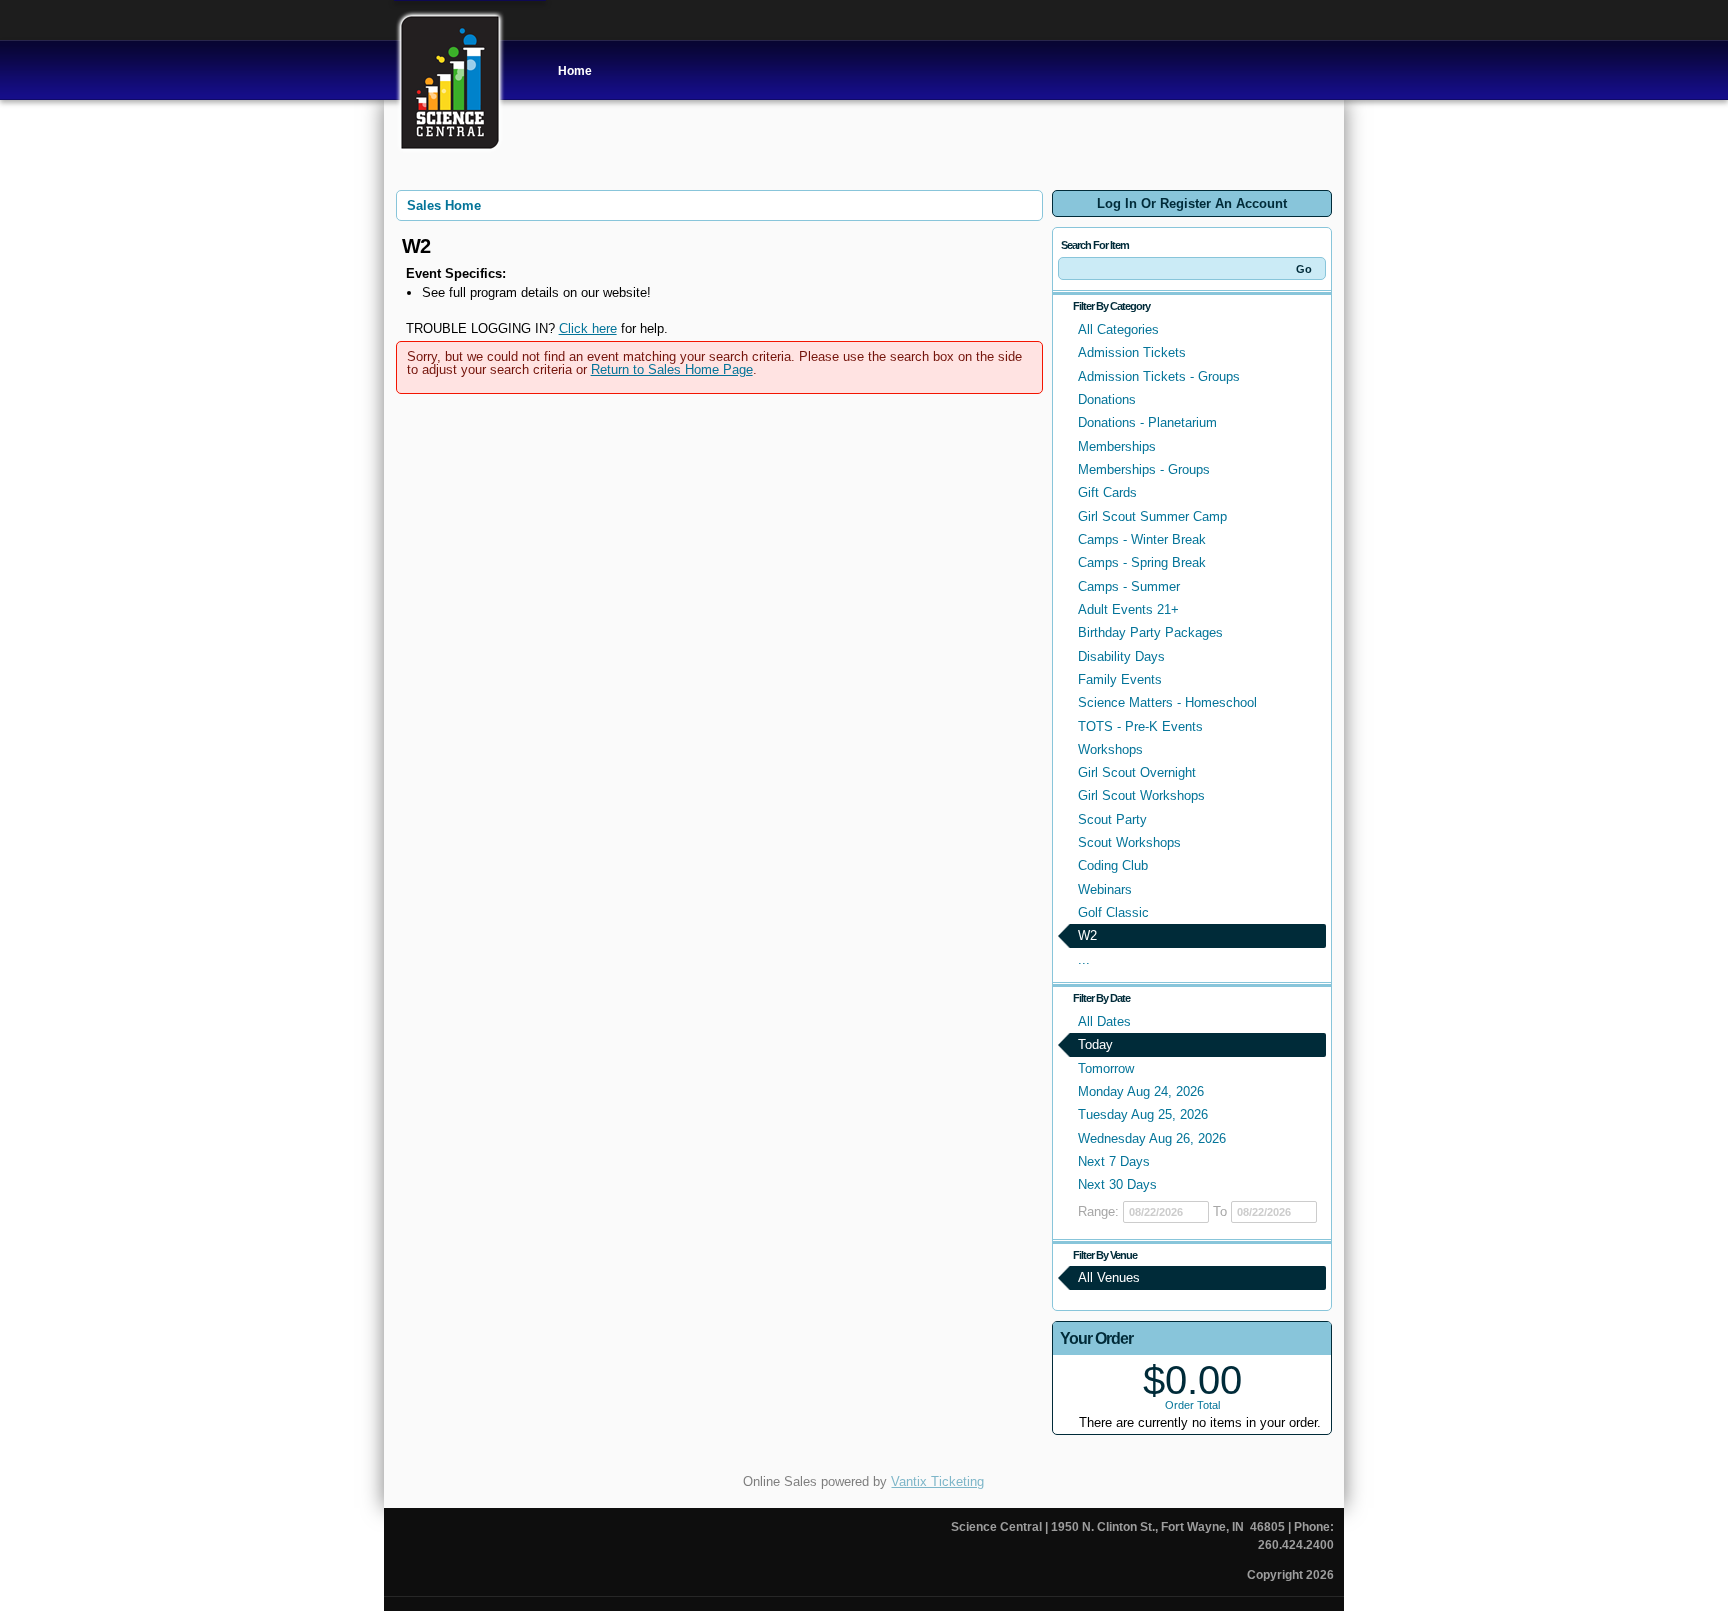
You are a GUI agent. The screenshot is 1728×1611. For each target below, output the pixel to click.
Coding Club (1113, 865)
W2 (1087, 935)
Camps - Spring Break (1142, 562)
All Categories (1118, 329)
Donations (1107, 399)
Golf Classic (1113, 912)
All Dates (1104, 1021)
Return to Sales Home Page (672, 369)
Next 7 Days (1114, 1161)
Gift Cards (1107, 492)
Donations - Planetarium (1147, 422)
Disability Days (1121, 656)
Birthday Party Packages (1150, 632)
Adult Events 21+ (1128, 609)
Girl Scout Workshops (1141, 795)
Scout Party (1112, 819)
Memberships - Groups (1144, 469)
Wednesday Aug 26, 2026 (1152, 1138)
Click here (588, 328)
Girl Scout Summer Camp (1152, 516)
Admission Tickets (1132, 352)
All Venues (1109, 1277)
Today (1095, 1044)
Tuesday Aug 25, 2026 (1143, 1114)
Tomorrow (1106, 1068)
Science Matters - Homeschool (1167, 702)
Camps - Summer (1129, 586)
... (1084, 959)
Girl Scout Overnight (1137, 772)
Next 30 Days (1117, 1184)
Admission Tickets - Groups (1159, 376)
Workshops (1110, 749)
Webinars (1105, 889)
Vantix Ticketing (937, 1481)
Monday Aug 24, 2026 (1141, 1091)
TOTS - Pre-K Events (1140, 726)
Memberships (1117, 446)
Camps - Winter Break (1142, 539)
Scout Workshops (1129, 842)
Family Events (1120, 679)
